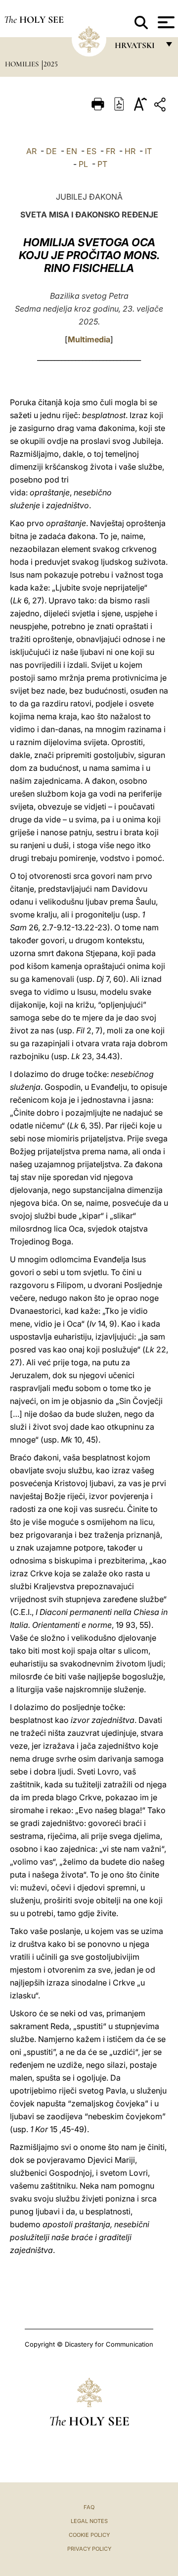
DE (51, 151)
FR (111, 151)
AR (31, 151)
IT (148, 151)
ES (91, 151)
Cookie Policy (89, 2535)
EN (72, 151)
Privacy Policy (89, 2549)
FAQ (89, 2507)
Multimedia (89, 339)
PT (102, 164)
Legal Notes (89, 2521)
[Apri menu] (165, 22)
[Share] (161, 106)
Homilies (23, 64)
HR (130, 151)
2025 (51, 64)
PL (83, 164)
